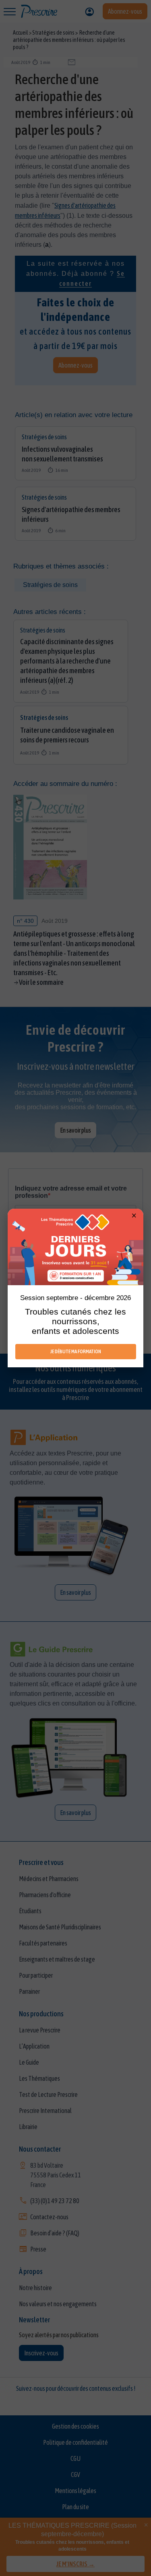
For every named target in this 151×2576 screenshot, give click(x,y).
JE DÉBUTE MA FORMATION (76, 1351)
